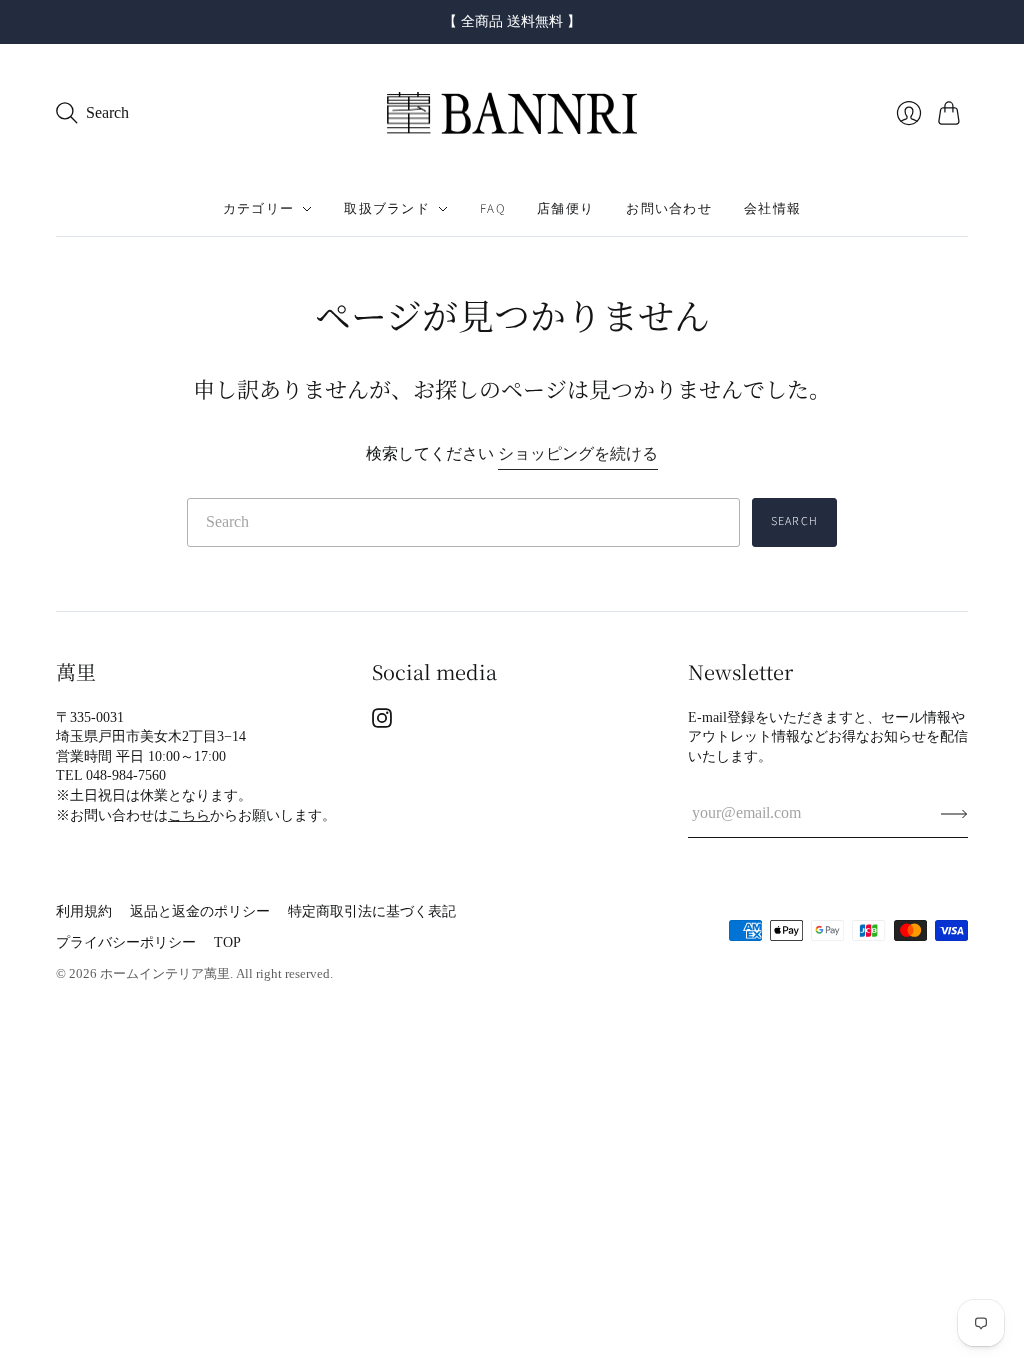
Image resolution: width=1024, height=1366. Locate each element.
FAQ (492, 209)
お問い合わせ (669, 209)
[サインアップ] (954, 813)
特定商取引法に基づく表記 (372, 911)
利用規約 (84, 911)
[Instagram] (382, 722)
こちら (189, 815)
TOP (227, 942)
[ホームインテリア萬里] (512, 113)
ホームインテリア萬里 (165, 973)
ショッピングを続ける (578, 453)
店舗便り (565, 209)
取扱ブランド (387, 209)
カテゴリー (259, 209)
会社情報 (772, 209)
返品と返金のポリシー (200, 911)
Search (794, 521)
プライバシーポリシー (126, 942)
